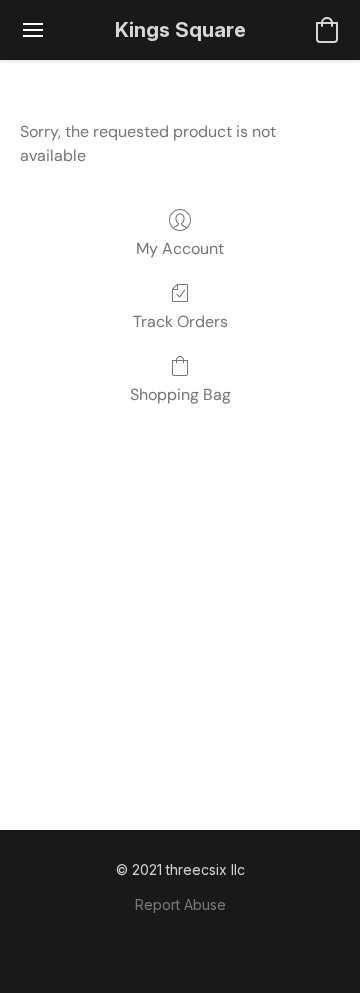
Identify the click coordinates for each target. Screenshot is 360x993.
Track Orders (180, 321)
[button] (180, 30)
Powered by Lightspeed (180, 939)
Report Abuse (180, 904)
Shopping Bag (180, 394)
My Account (180, 248)
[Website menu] (33, 30)
